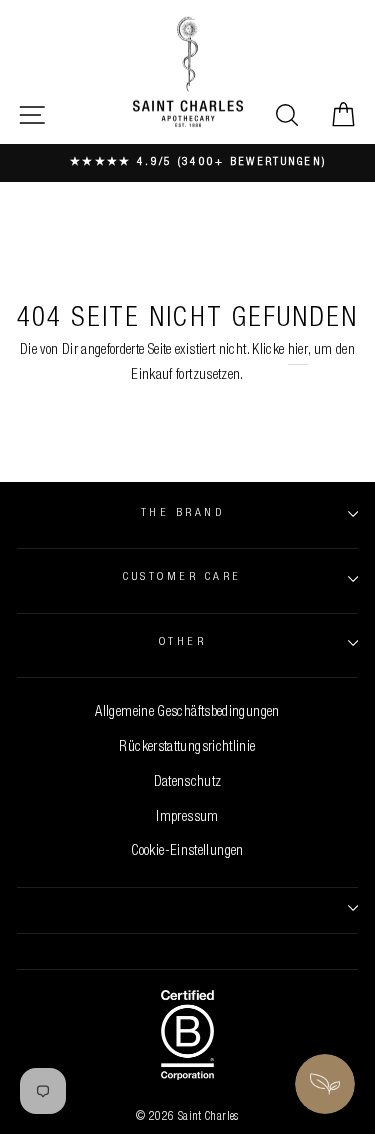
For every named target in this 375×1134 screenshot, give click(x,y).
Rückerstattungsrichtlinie (187, 748)
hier (298, 351)
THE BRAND (182, 513)
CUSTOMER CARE (182, 577)
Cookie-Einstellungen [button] (187, 852)
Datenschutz (188, 783)
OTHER (182, 642)
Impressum (187, 818)
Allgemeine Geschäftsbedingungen (187, 713)
